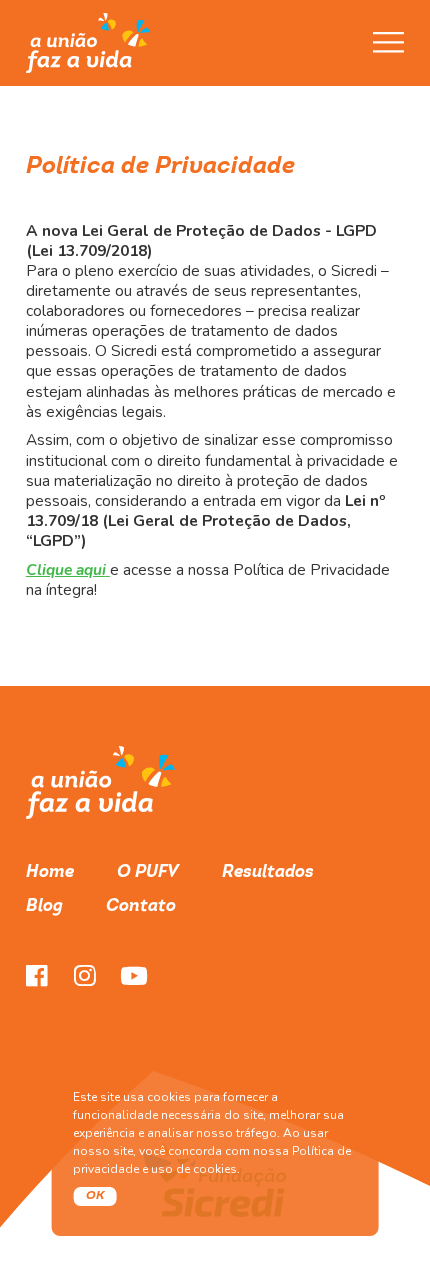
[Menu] (388, 42)
